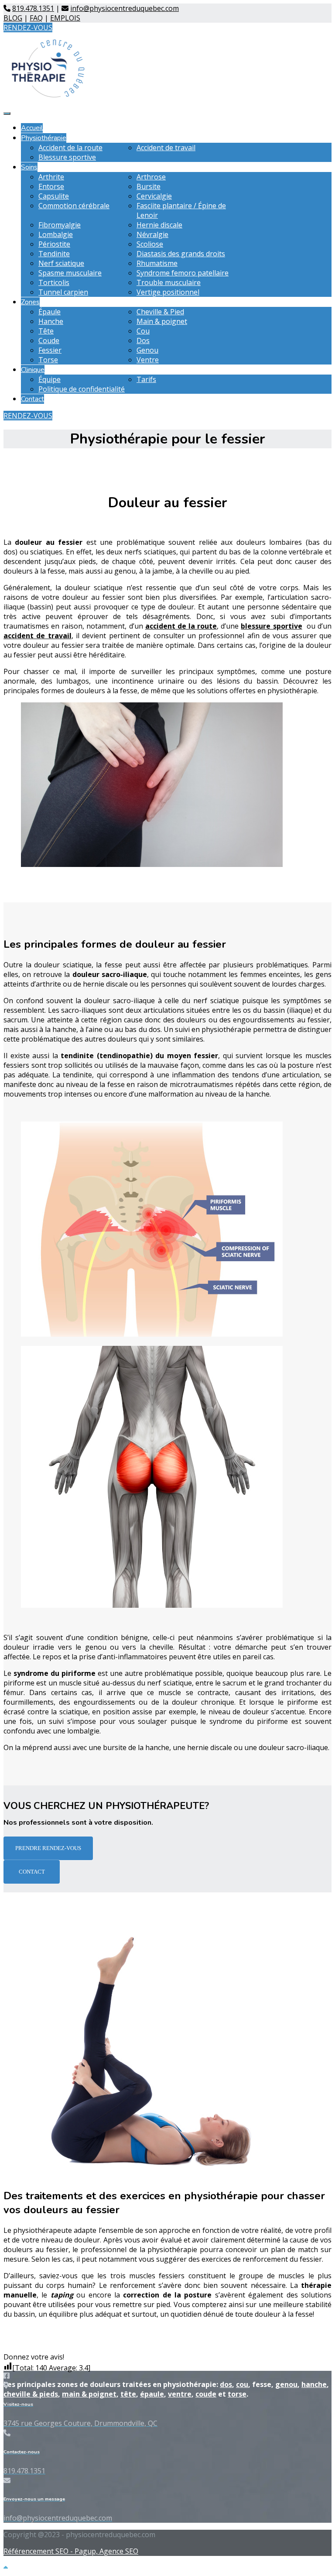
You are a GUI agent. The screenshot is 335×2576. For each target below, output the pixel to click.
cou (242, 2384)
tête (128, 2394)
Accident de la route (70, 148)
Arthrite (51, 177)
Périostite (54, 244)
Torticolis (54, 282)
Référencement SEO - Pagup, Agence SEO (71, 2551)
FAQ (36, 18)
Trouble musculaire (169, 282)
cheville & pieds (31, 2394)
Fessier (50, 350)
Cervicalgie (154, 196)
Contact (32, 399)
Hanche (51, 321)
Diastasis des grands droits (181, 254)
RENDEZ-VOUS (28, 28)
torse (237, 2394)
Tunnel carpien (63, 292)
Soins (29, 167)
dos (226, 2384)
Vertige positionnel (168, 292)
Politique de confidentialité (82, 389)
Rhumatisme (157, 263)
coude (206, 2394)
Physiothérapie (44, 138)
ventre (180, 2394)
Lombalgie (56, 234)
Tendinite (54, 254)
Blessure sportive (67, 157)
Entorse (51, 186)
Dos (143, 340)
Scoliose (150, 244)
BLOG (13, 18)
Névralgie (152, 234)
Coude (49, 340)
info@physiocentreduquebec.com (125, 8)
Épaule (50, 312)
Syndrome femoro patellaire (183, 273)
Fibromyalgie (60, 225)
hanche (314, 2384)
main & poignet (89, 2394)
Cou (143, 331)
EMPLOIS (65, 18)
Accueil (32, 128)
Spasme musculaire (70, 273)
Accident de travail (166, 148)
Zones (30, 302)
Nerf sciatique (61, 263)
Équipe (50, 379)
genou (286, 2384)
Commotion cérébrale (74, 206)
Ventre (148, 360)
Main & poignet (162, 321)
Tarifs (146, 379)
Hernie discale (159, 225)
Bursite (149, 186)
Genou (147, 350)
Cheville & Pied (160, 312)
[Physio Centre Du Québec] (48, 96)
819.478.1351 (33, 8)
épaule (152, 2394)
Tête (46, 331)
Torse (48, 360)
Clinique (33, 370)
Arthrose (151, 177)
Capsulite (54, 196)
